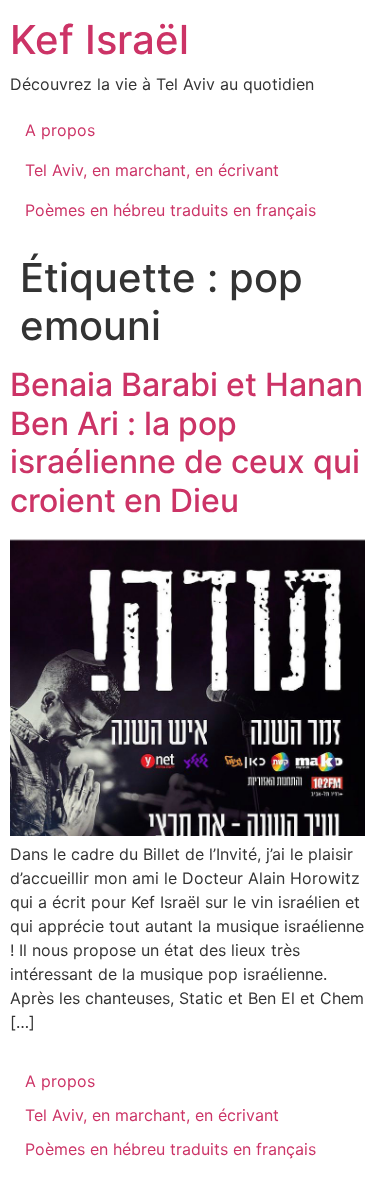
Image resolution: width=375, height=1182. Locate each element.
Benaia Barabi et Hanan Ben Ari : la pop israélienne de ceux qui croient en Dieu (186, 442)
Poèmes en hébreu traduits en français (170, 210)
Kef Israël (99, 39)
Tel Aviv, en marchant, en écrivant (152, 170)
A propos (60, 130)
